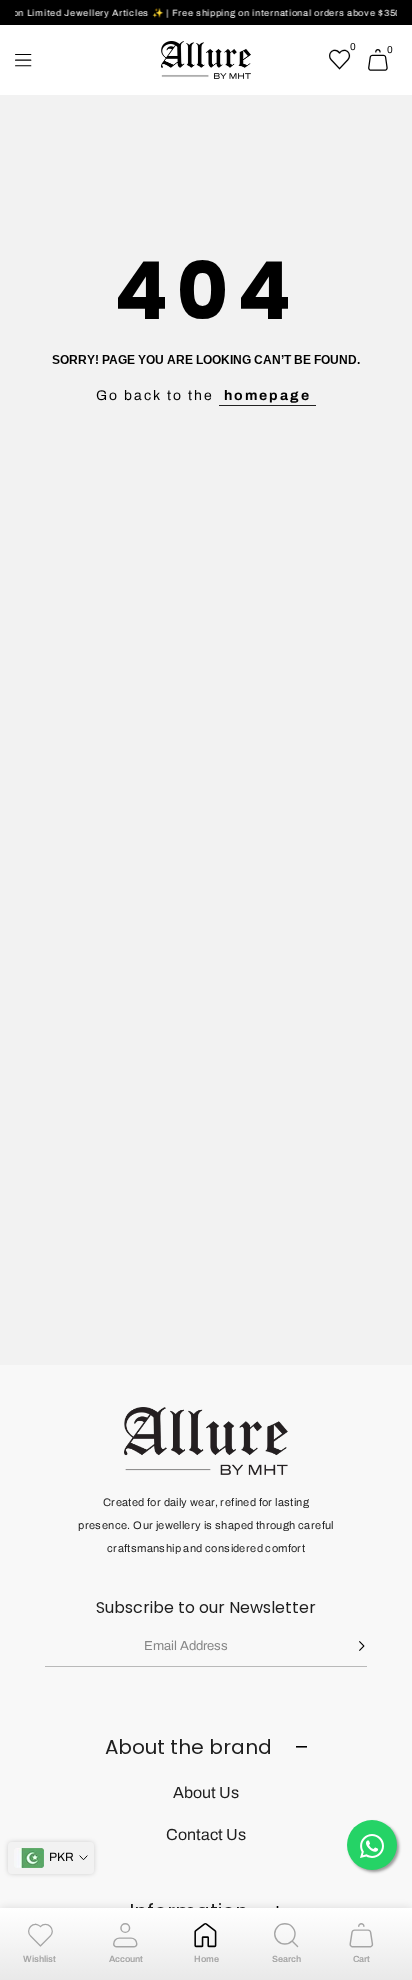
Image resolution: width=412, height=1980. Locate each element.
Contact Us (206, 1834)
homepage (267, 395)
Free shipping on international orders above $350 (280, 13)
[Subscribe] (347, 1646)
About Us (206, 1792)
